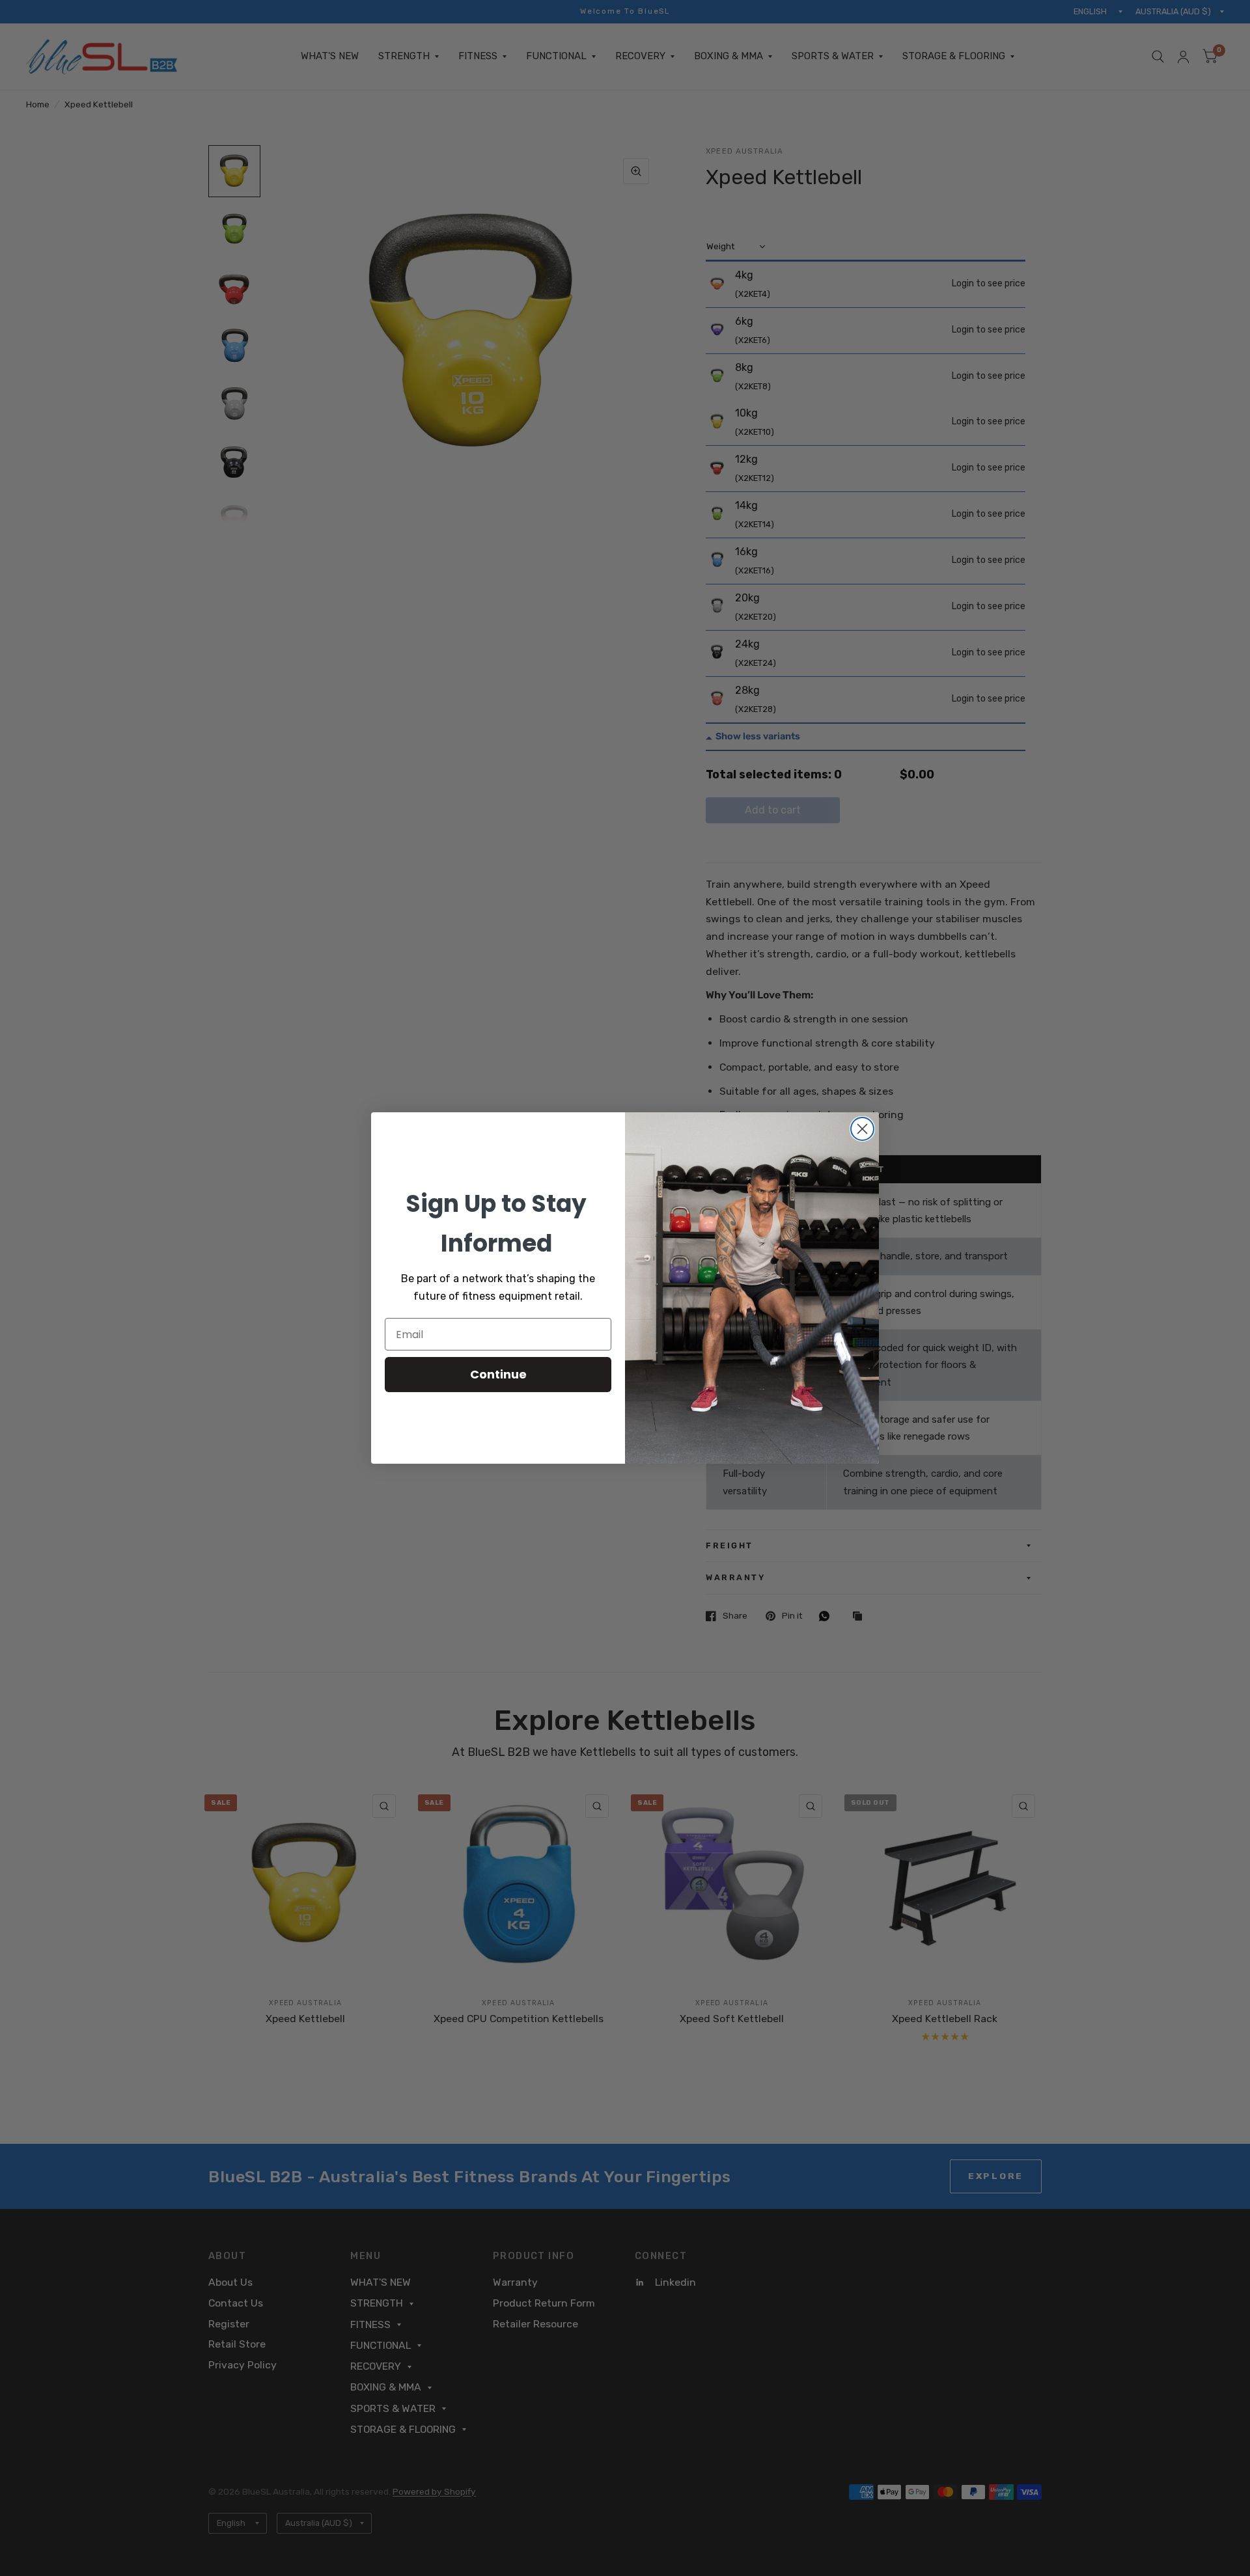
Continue (498, 1374)
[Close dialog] (862, 1129)
